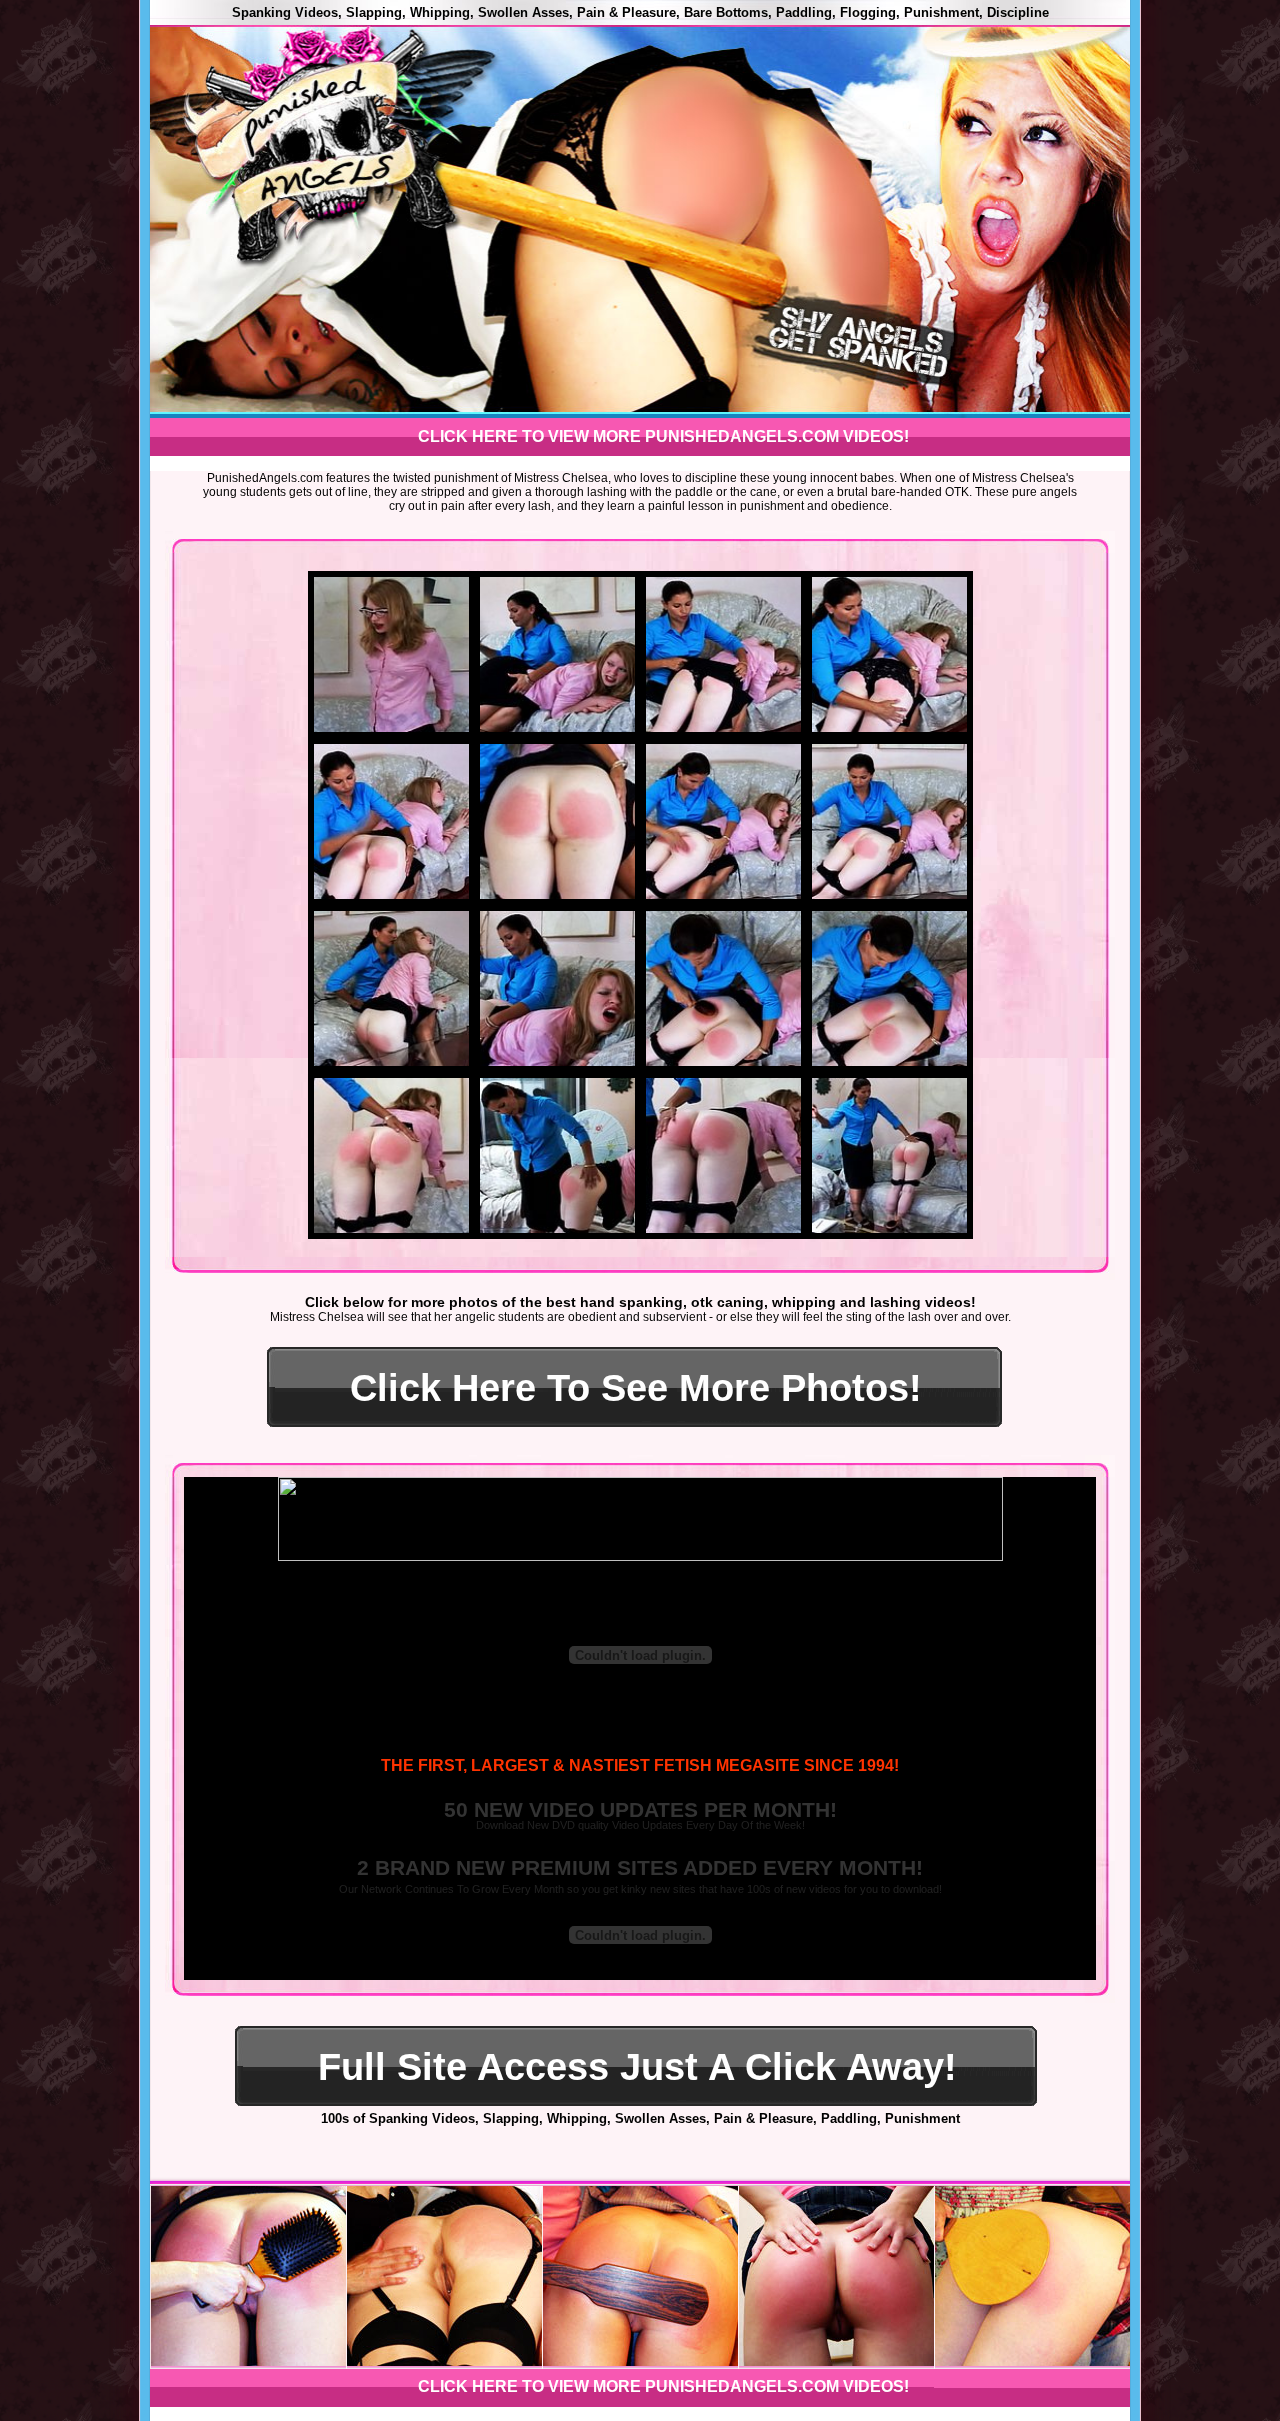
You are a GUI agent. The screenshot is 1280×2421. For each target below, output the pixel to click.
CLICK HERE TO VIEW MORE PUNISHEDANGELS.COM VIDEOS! (663, 436)
